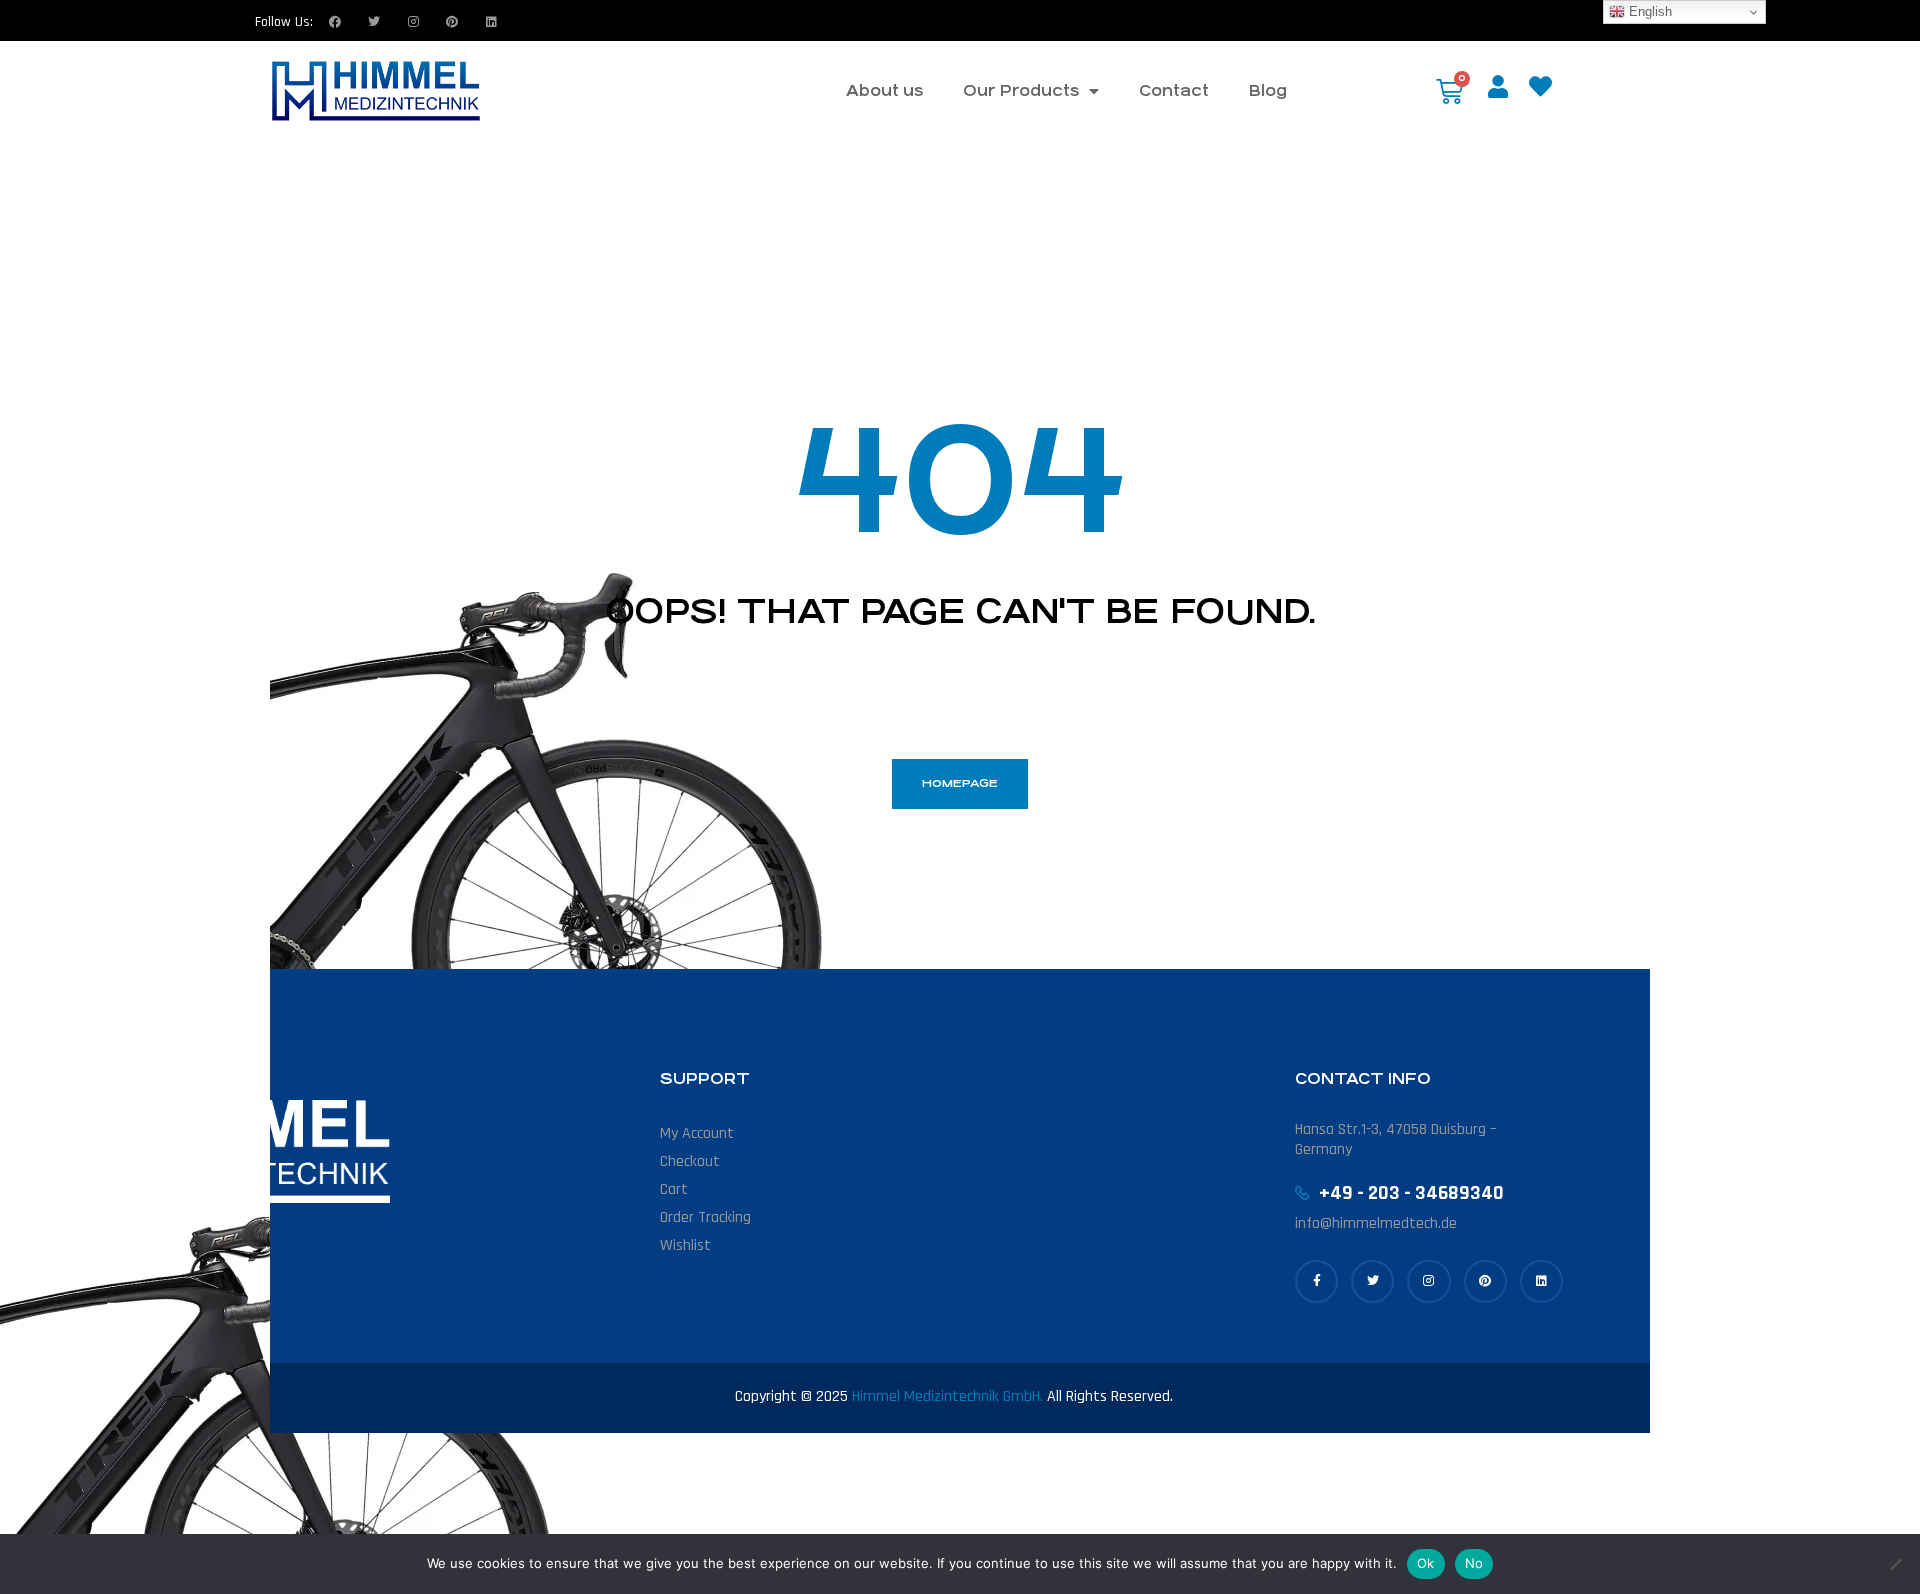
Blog (1268, 90)
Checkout (690, 1161)
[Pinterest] (1485, 1281)
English (1648, 11)
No (1474, 1563)
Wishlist (685, 1245)
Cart (674, 1189)
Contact (1174, 90)
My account (697, 1133)
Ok (1426, 1563)
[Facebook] (335, 22)
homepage (960, 783)
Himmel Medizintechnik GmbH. (947, 1396)
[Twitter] (374, 22)
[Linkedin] (491, 22)
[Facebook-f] (1316, 1281)
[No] (1895, 1564)
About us (884, 90)
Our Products (1021, 90)
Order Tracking (705, 1217)
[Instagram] (413, 22)
